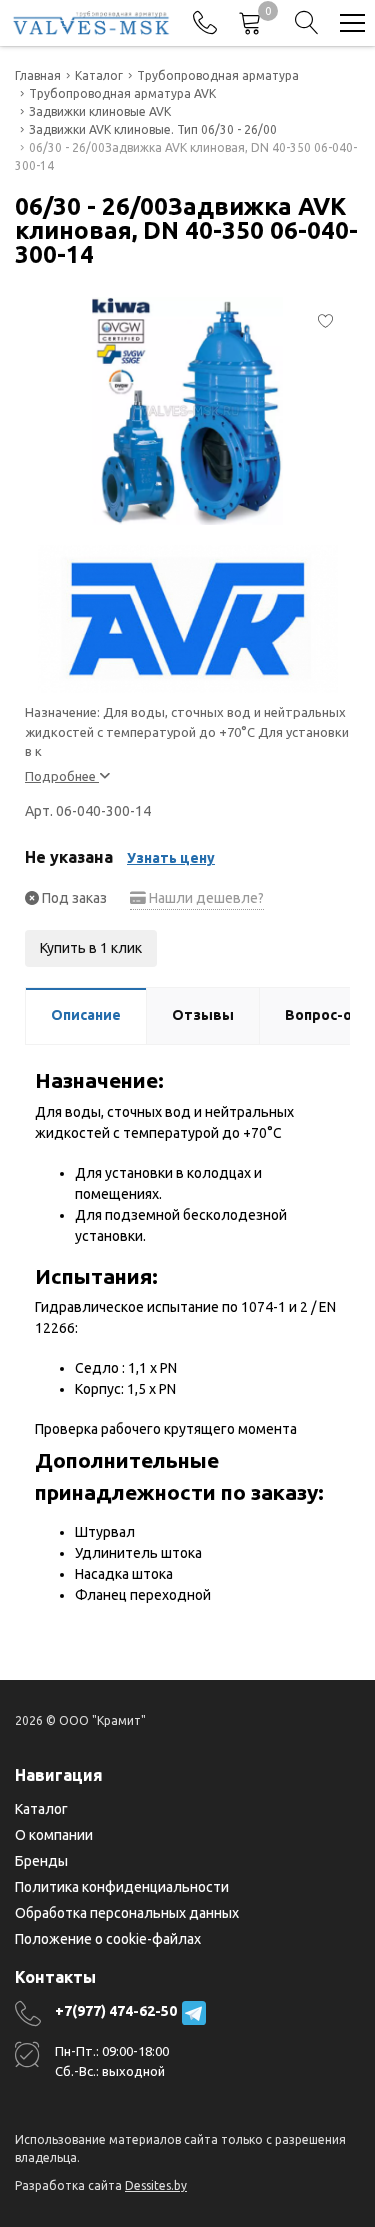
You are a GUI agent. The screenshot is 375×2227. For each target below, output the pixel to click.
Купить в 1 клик (91, 948)
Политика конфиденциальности (122, 1887)
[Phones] (205, 23)
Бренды (41, 1861)
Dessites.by (156, 2185)
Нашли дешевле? (205, 898)
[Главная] (91, 23)
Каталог (41, 1809)
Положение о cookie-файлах (108, 1939)
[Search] (307, 23)
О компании (54, 1835)
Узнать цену (171, 858)
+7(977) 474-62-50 (116, 2011)
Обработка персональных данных (127, 1913)
